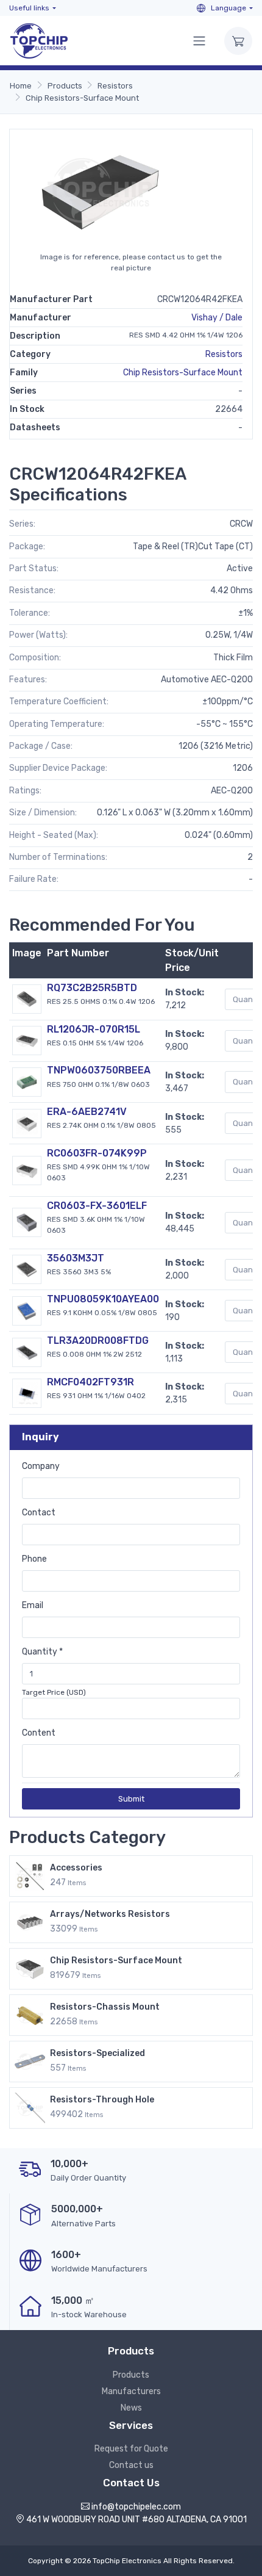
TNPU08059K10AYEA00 (103, 1299)
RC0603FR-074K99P (97, 1153)
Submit (131, 1799)
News (131, 2408)
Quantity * (42, 1652)
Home (21, 86)
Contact (39, 1513)
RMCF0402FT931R (90, 1382)
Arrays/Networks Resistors (110, 1914)
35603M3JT (76, 1258)
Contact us (131, 2465)
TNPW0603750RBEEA (99, 1070)
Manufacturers (131, 2391)
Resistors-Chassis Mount (105, 2007)
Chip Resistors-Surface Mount (82, 98)
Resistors (115, 86)
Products (65, 86)
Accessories (76, 1868)
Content (39, 1733)
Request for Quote (131, 2449)
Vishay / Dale (217, 318)
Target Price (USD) (54, 1692)
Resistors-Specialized (97, 2053)
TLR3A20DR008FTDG (98, 1340)
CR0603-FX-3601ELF (97, 1206)
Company (41, 1466)
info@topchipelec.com (136, 2507)
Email (33, 1605)
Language (228, 8)
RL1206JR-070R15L (94, 1029)
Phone (34, 1559)
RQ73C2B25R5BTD (92, 988)
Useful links (29, 8)
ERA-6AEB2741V (87, 1112)
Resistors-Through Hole (102, 2100)
